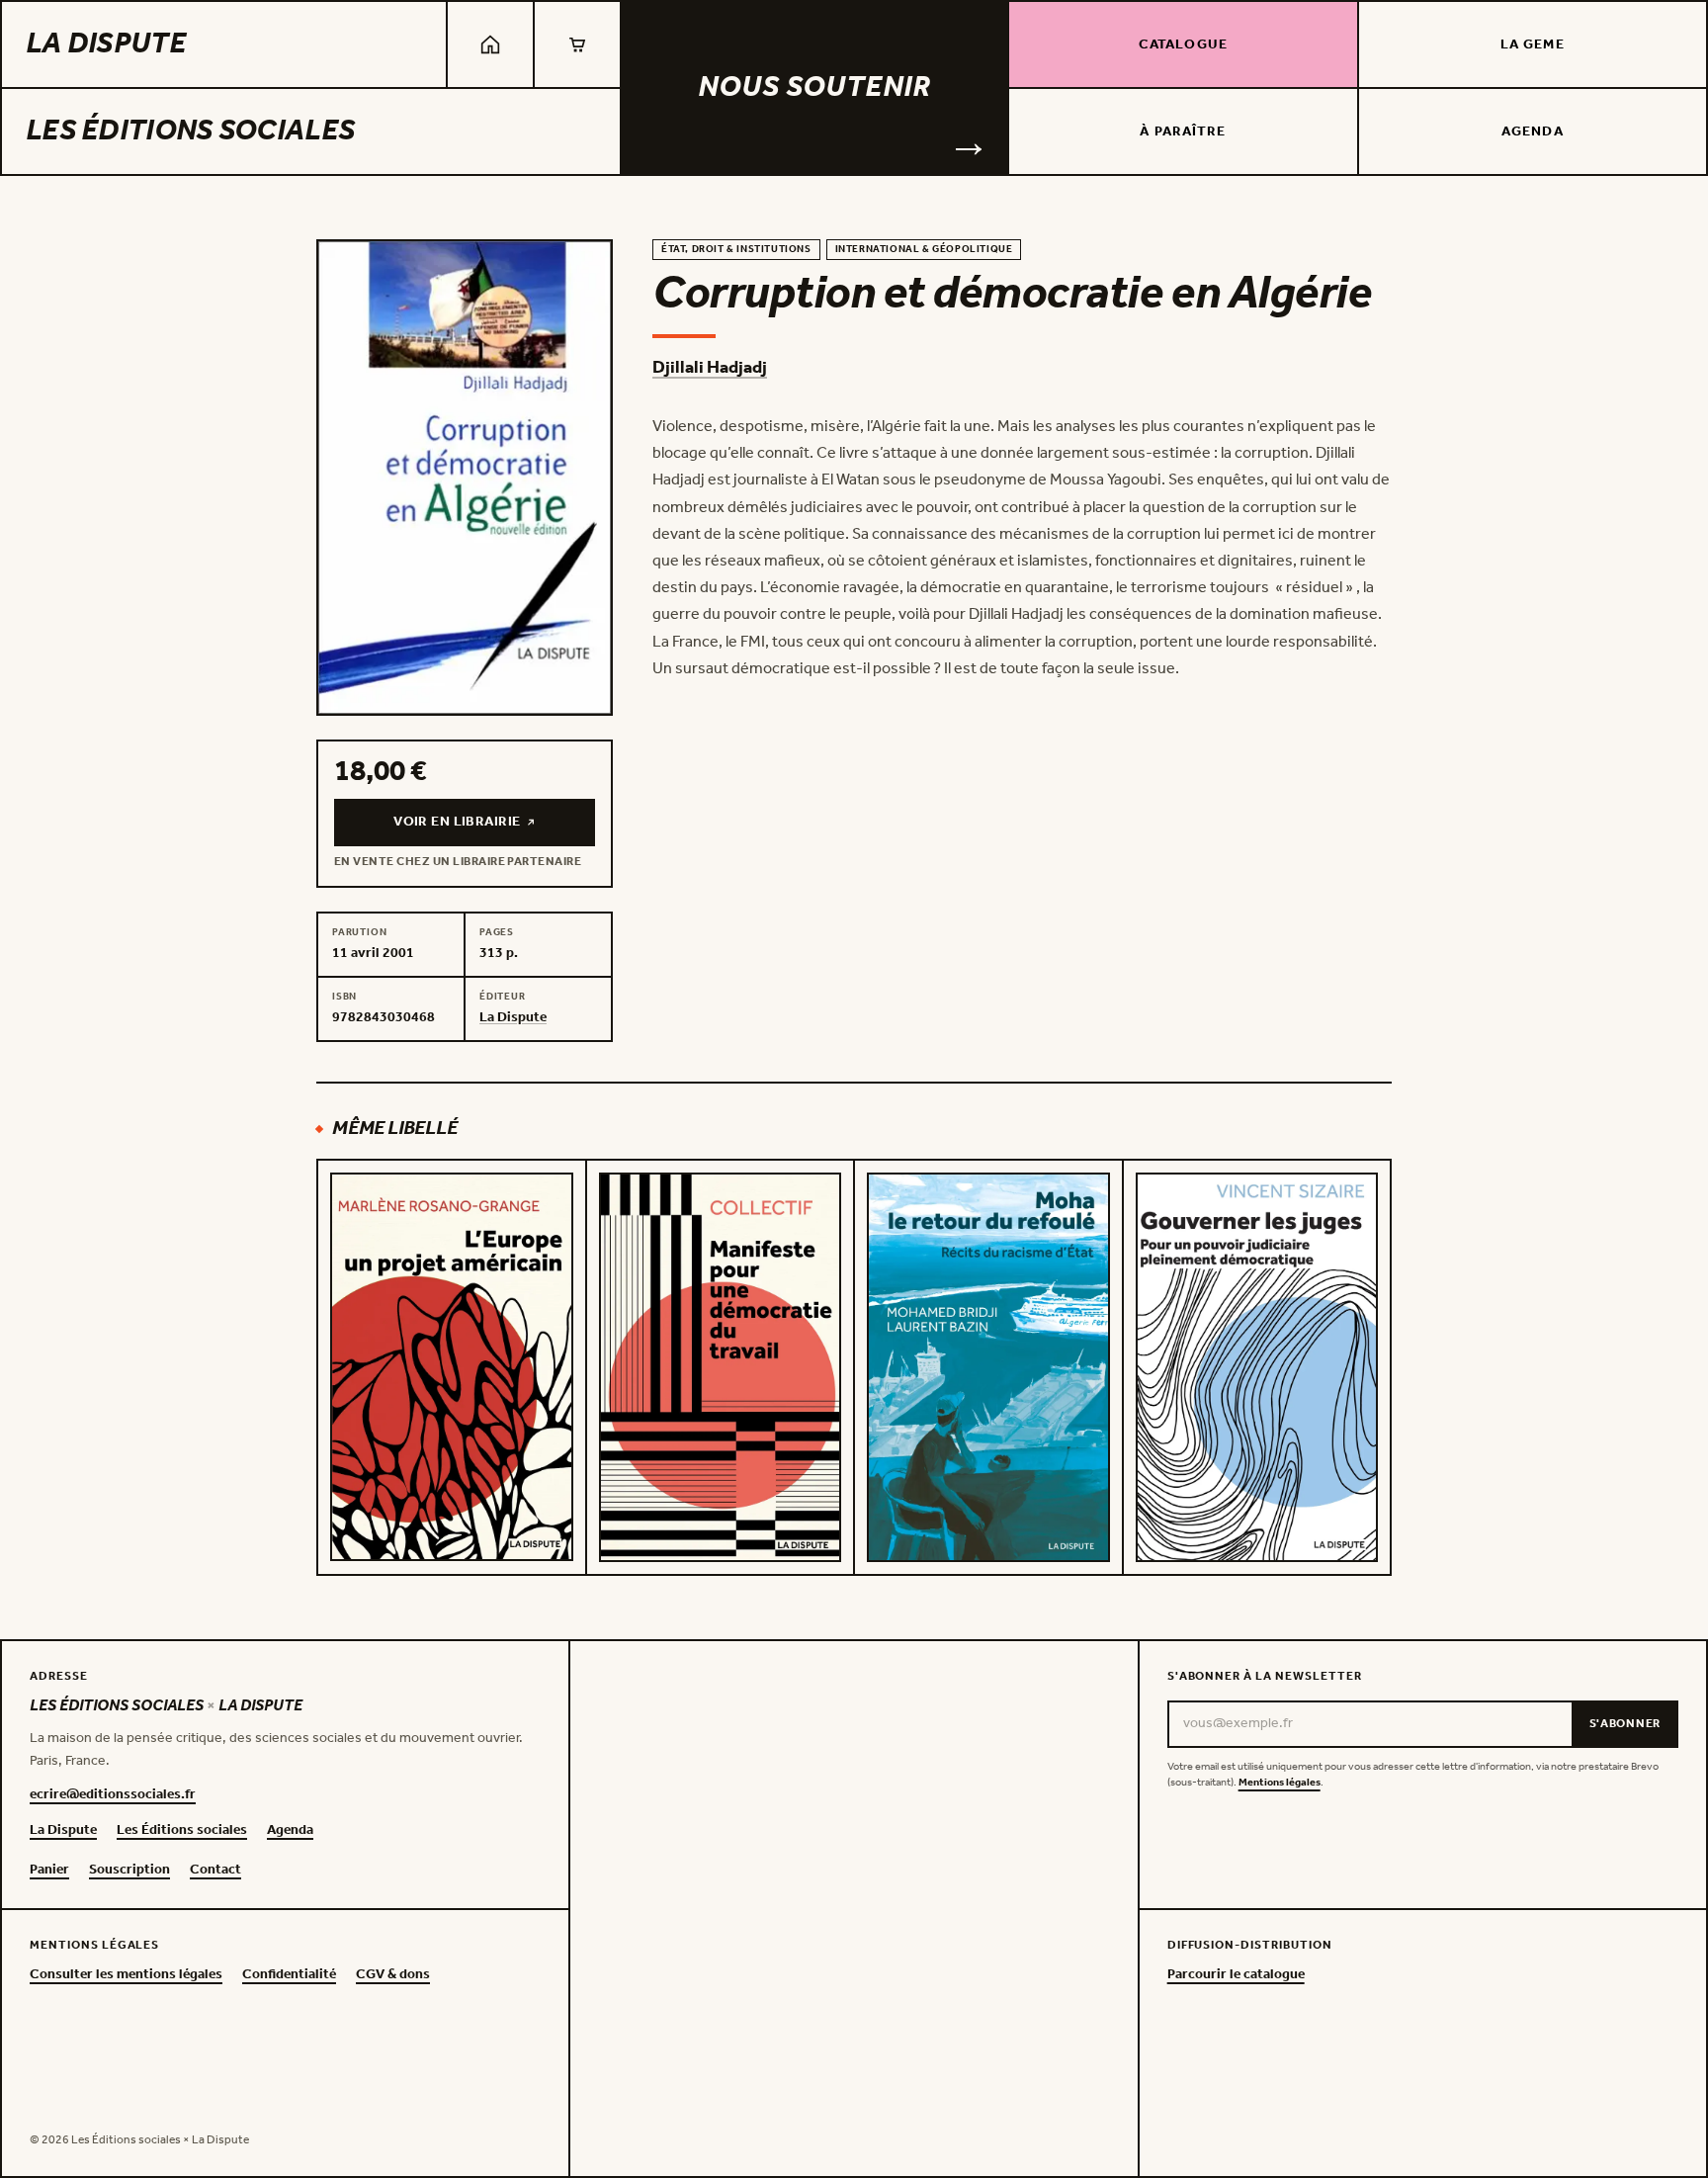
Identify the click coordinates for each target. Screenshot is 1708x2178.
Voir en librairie (492, 827)
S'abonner (1625, 1724)
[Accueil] (490, 44)
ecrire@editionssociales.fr (113, 1795)
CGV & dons (393, 1975)
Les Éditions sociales (190, 131)
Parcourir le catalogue (1236, 1975)
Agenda (1533, 132)
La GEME (1533, 45)
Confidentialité (289, 1975)
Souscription (129, 1871)
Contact (215, 1871)
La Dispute (106, 44)
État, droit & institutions (736, 250)
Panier (49, 1871)
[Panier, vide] (577, 44)
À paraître (1183, 132)
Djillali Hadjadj (710, 368)
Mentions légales (1280, 1783)
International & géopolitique (924, 250)
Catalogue (1183, 45)
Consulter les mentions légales (126, 1975)
